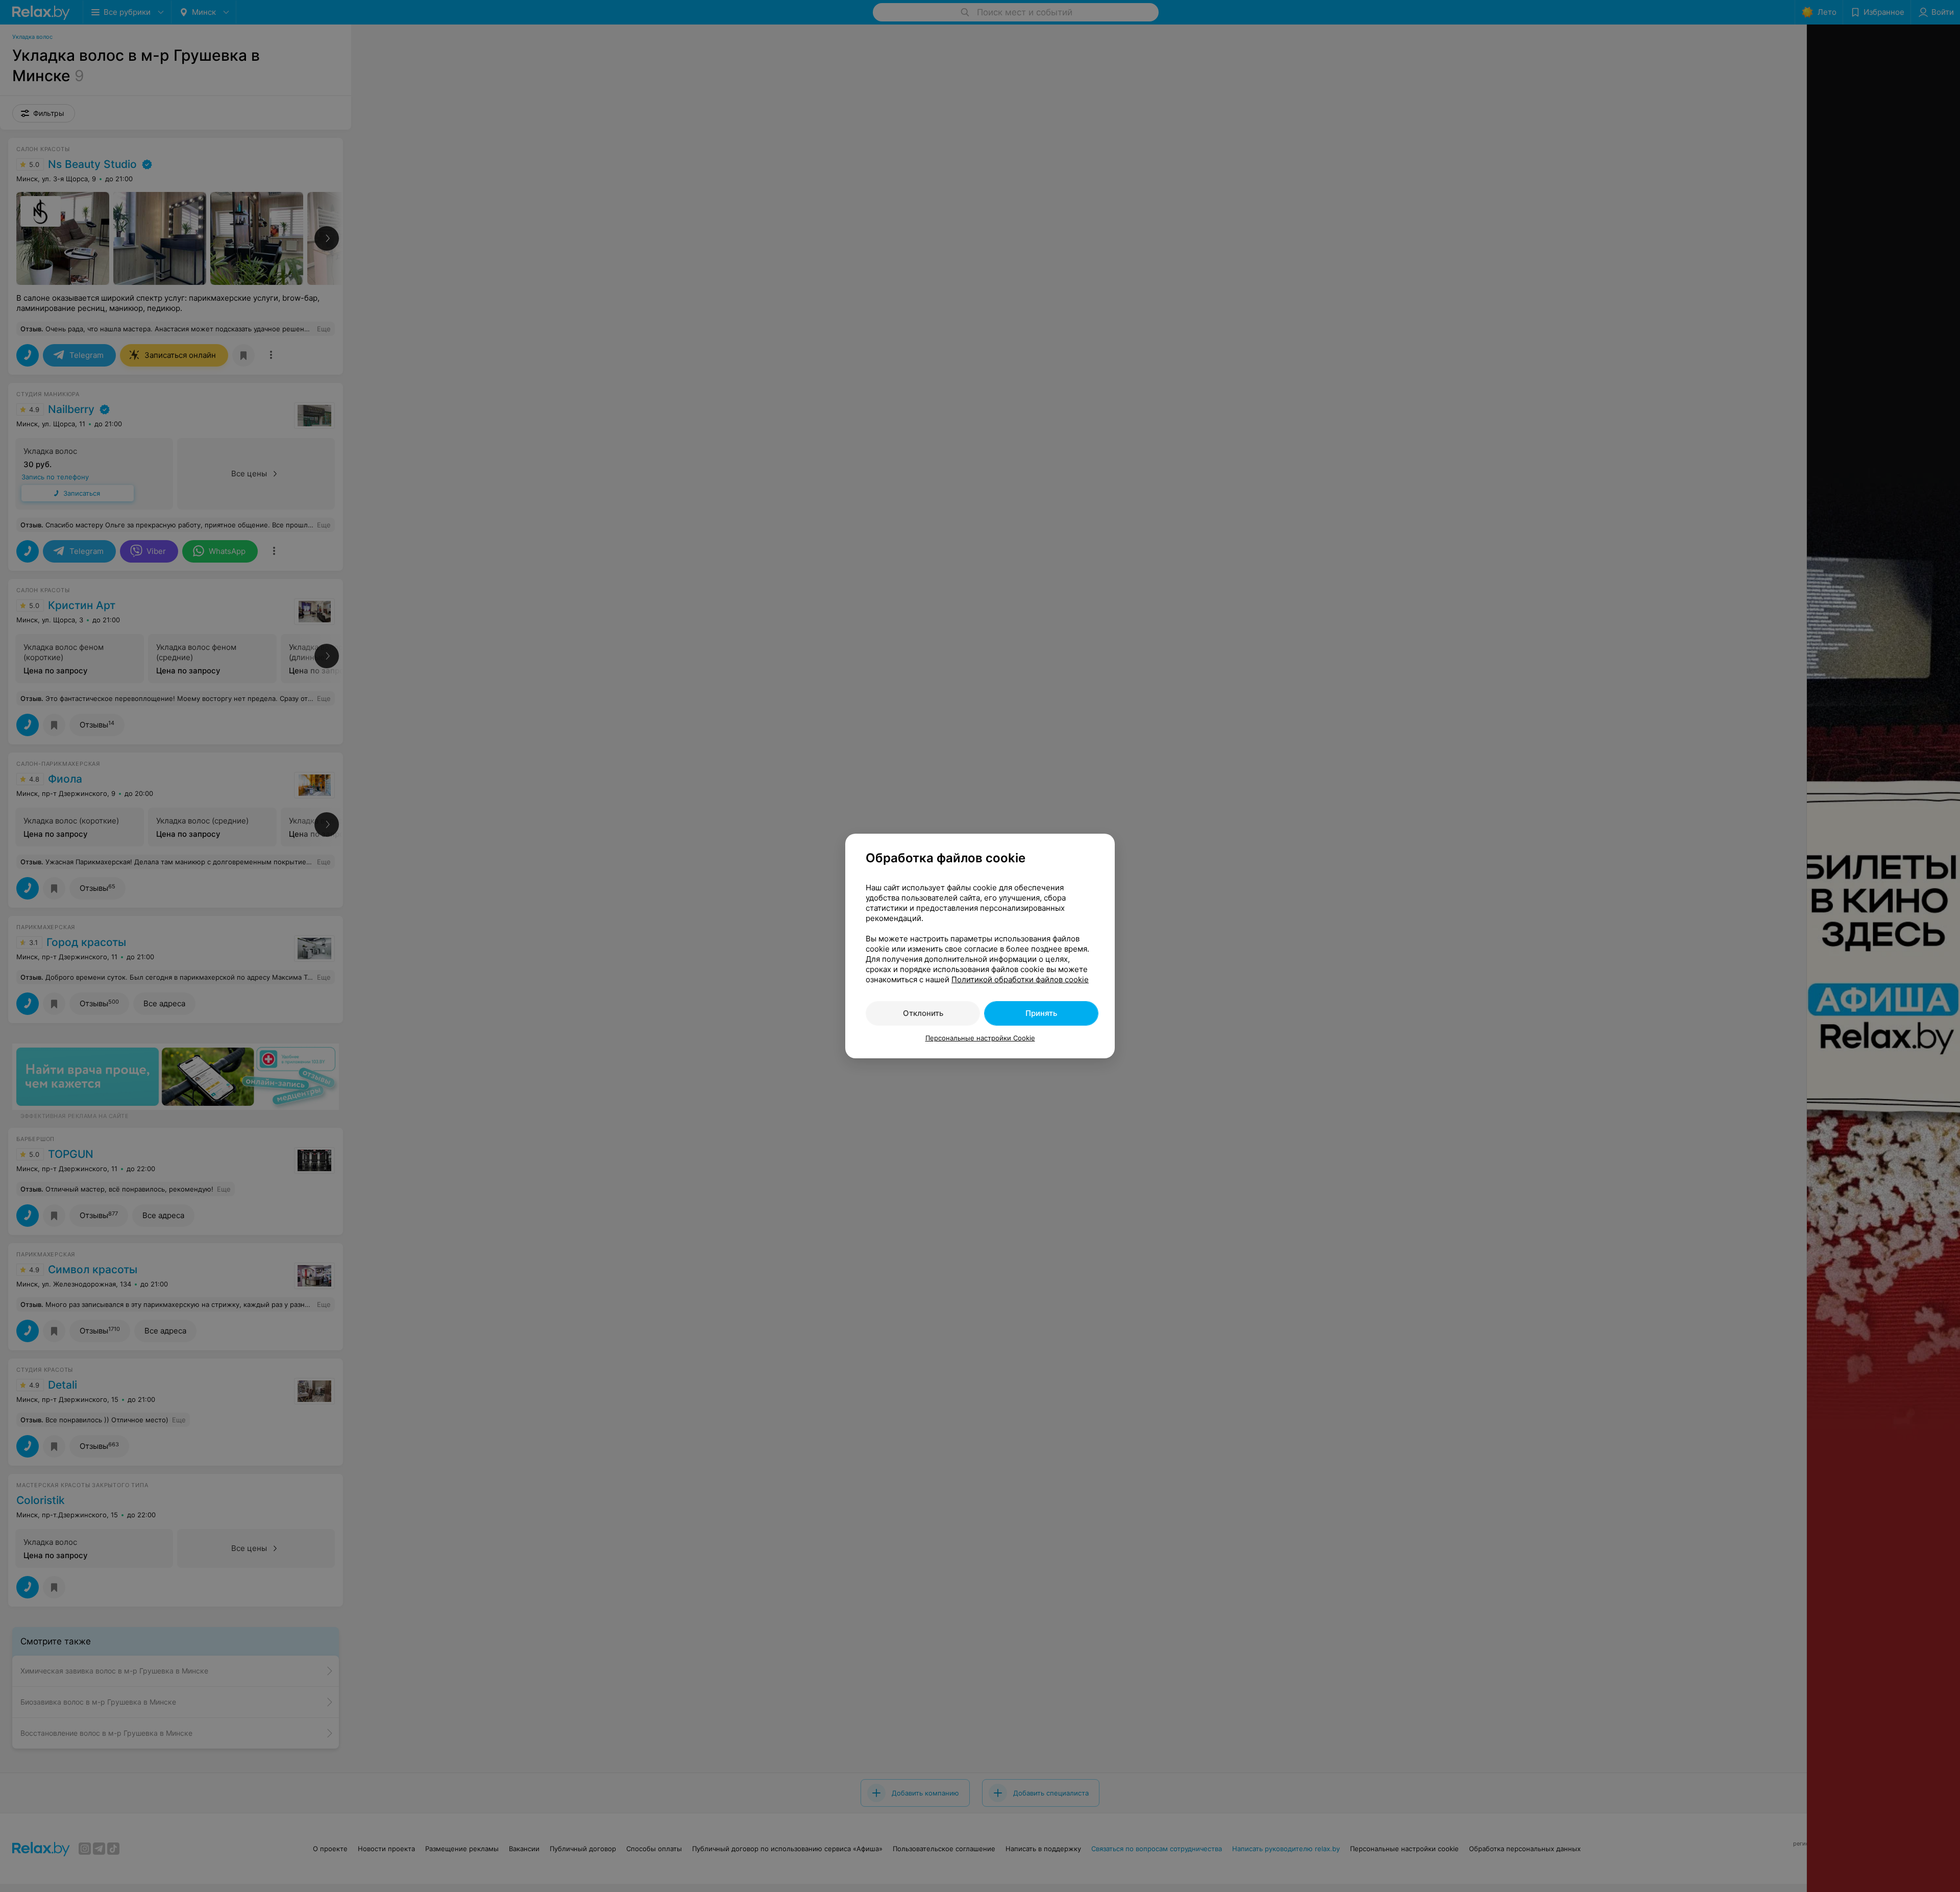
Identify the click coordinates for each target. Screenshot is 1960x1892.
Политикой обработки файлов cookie (1020, 979)
